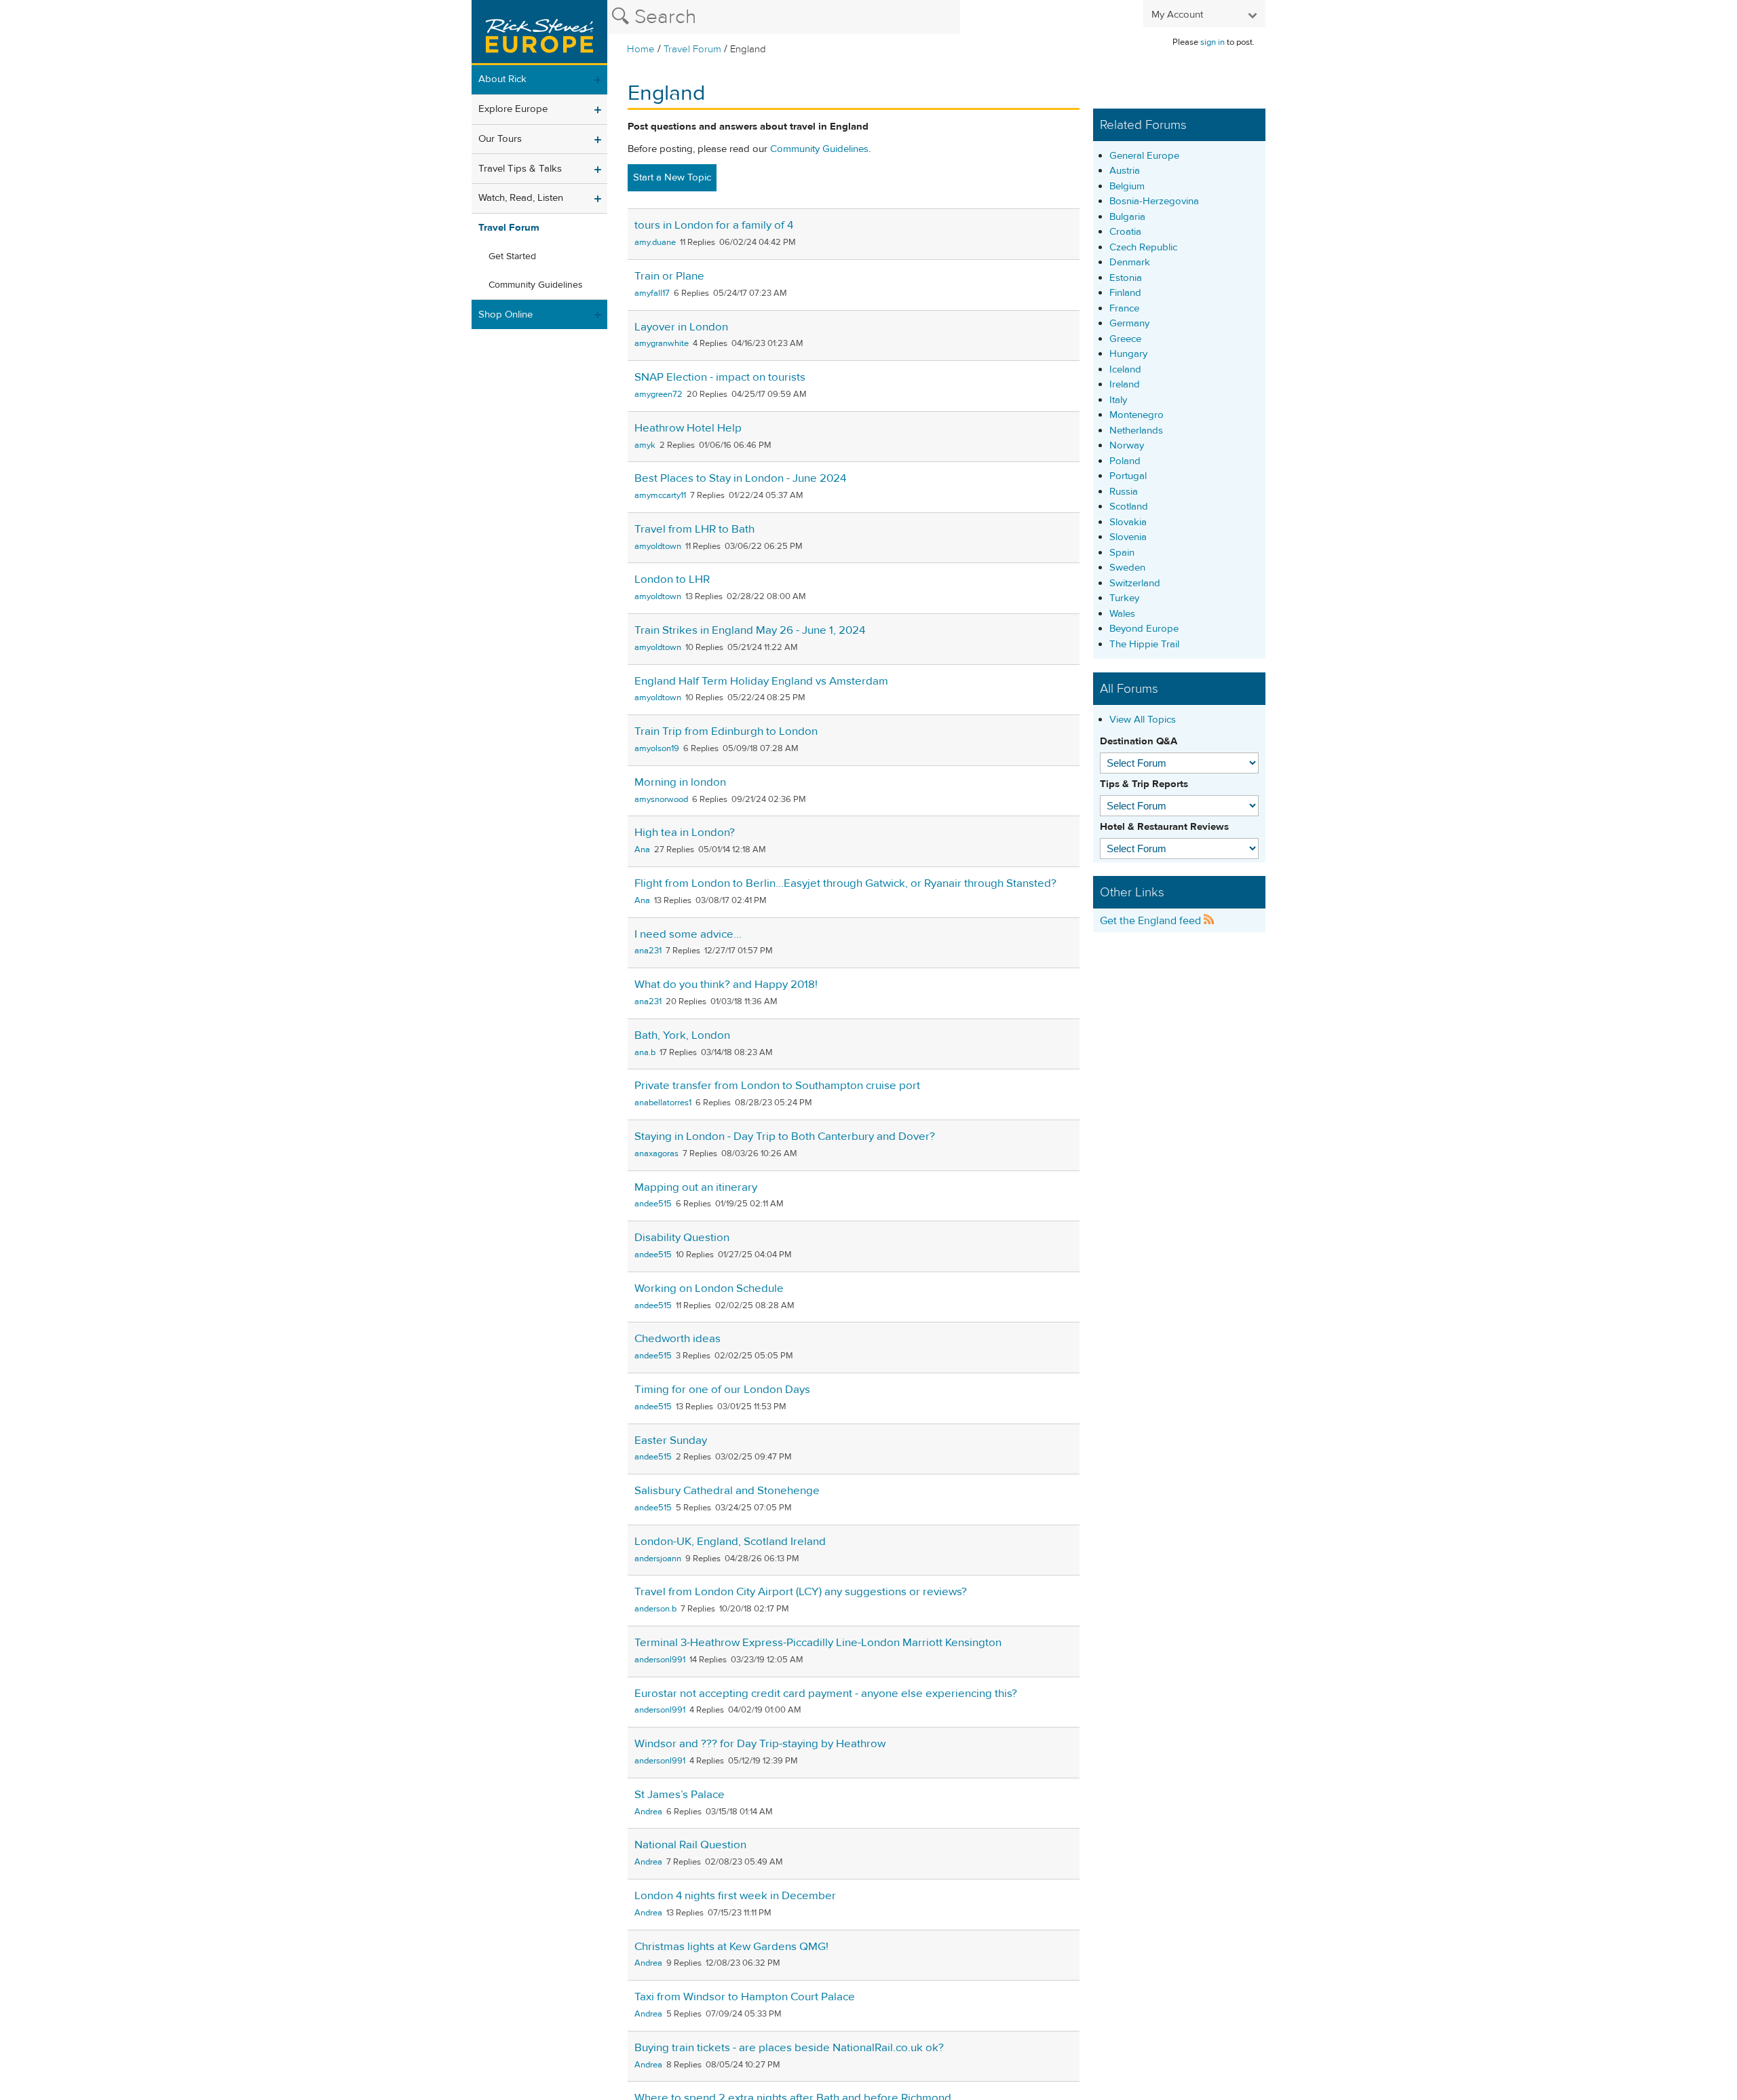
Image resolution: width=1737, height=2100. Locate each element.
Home (641, 49)
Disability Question (682, 1238)
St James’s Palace (680, 1795)
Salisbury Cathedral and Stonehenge (727, 1491)
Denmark (1130, 262)
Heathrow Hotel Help (688, 428)
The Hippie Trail (1144, 644)
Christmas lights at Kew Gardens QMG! (731, 1947)
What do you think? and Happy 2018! (726, 985)
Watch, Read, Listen (521, 198)
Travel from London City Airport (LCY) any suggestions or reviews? (801, 1592)
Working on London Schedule (709, 1288)
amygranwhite (662, 343)
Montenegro (1137, 415)
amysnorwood (661, 799)
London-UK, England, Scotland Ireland (730, 1542)
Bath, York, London (682, 1035)
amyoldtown (658, 546)
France (1124, 308)
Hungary (1128, 354)
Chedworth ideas (677, 1339)
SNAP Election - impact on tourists (720, 377)
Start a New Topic (672, 177)
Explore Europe (513, 109)
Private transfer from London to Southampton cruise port (777, 1086)
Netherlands (1136, 431)
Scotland (1129, 507)
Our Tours (500, 139)
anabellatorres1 (663, 1103)
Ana (642, 849)
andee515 (653, 1204)
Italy (1118, 400)
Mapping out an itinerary (696, 1187)
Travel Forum (692, 49)
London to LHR (672, 579)
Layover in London (681, 327)
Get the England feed (1152, 921)
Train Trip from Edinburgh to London (726, 731)
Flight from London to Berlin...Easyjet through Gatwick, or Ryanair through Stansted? (845, 883)
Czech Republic (1143, 247)
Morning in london (680, 782)
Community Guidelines (536, 285)
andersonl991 (660, 1660)
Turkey (1124, 598)
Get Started (512, 256)
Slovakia (1128, 522)
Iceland (1125, 369)
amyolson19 (657, 748)
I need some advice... (688, 934)
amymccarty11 (660, 495)
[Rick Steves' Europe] (539, 33)
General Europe (1144, 156)
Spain (1122, 553)
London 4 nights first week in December (735, 1896)
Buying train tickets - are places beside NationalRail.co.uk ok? (789, 2048)
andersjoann (658, 1559)
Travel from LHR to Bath (694, 529)
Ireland (1125, 384)
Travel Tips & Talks (520, 169)
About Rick (502, 79)
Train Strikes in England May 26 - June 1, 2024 (750, 630)
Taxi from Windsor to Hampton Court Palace (745, 1997)
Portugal (1128, 476)
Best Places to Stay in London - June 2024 (740, 478)
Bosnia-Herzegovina (1154, 201)
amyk (645, 445)
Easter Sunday (671, 1440)
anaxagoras (656, 1153)
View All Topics (1143, 720)
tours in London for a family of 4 (714, 225)
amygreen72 (658, 394)
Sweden (1127, 568)
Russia (1124, 492)
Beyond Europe (1144, 629)
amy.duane (655, 242)
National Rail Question (690, 1845)
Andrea (648, 1812)
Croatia (1125, 232)
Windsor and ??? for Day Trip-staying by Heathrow (760, 1744)
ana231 (648, 951)
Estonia (1126, 278)
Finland (1125, 293)
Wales (1122, 614)
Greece (1125, 339)
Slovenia (1128, 537)
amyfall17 (652, 293)
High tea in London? (685, 833)
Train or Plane (669, 276)
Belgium (1127, 186)
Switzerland (1135, 583)
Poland (1125, 461)
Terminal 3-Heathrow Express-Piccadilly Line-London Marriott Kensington (818, 1643)
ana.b (645, 1052)
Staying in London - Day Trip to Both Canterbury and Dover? (785, 1137)
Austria (1125, 171)
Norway (1127, 445)
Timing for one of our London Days (722, 1390)
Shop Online (505, 314)
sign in (1213, 42)
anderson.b (655, 1609)
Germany (1129, 323)
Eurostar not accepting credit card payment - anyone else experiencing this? (826, 1694)
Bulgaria (1127, 217)
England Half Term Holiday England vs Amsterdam (761, 681)
